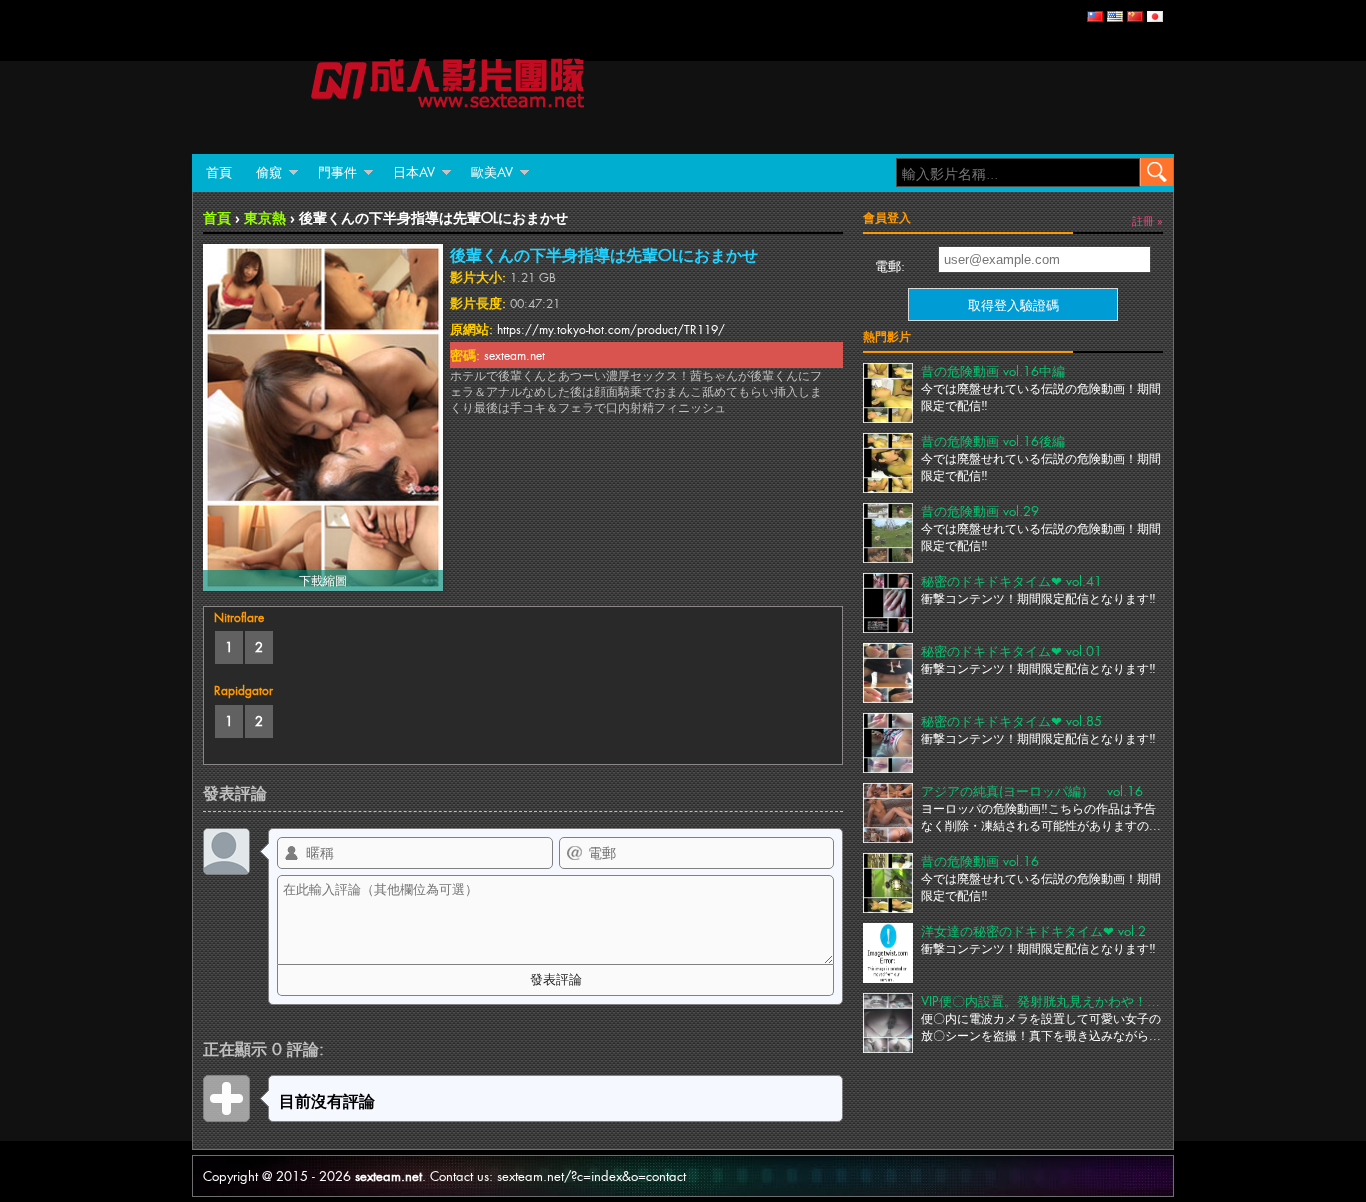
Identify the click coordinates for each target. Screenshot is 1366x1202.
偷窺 (269, 171)
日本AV (414, 171)
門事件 (337, 171)
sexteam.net (388, 1175)
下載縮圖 (323, 580)
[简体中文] (1135, 17)
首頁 (219, 171)
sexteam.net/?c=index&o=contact (591, 1175)
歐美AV (492, 171)
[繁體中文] (1095, 17)
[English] (1115, 17)
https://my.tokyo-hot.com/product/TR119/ (611, 329)
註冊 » (1147, 220)
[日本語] (1155, 17)
